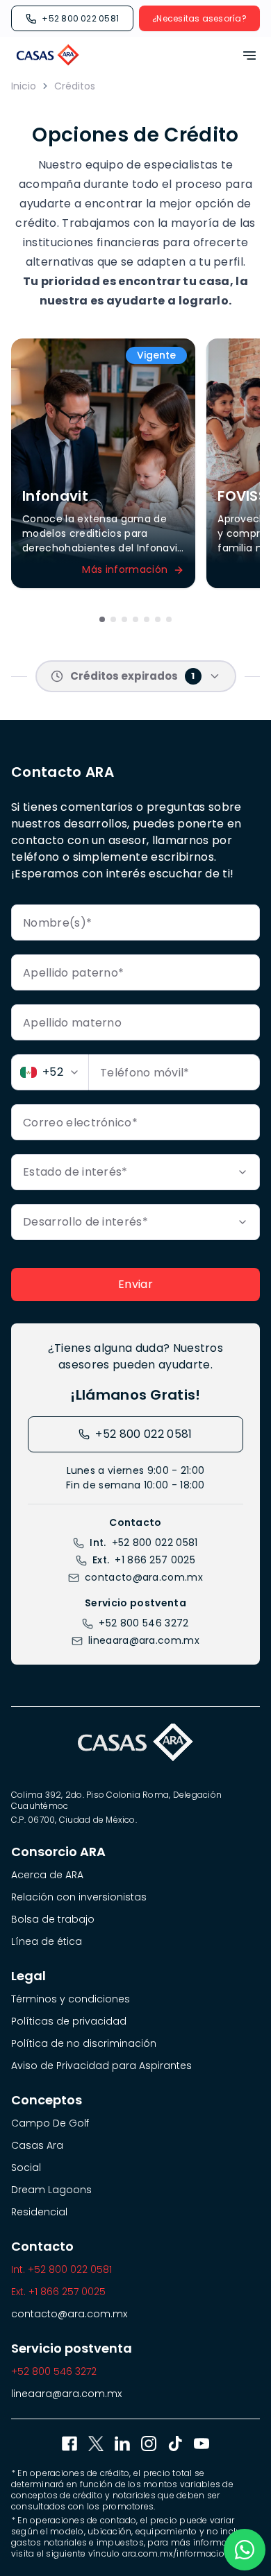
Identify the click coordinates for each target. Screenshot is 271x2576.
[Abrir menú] (245, 55)
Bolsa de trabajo (53, 1919)
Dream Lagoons (51, 2190)
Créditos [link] (75, 86)
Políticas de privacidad (69, 2021)
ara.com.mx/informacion (176, 2553)
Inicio (24, 86)
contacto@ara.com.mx (144, 1577)
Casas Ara (37, 2145)
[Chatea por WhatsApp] (245, 2550)
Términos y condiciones (71, 1999)
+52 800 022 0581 (80, 18)
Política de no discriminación (84, 2043)
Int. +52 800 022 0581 (61, 2269)
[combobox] (50, 1072)
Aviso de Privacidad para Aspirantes (101, 2066)
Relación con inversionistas (79, 1897)
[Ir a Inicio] (48, 55)
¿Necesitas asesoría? (199, 18)
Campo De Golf (50, 2123)
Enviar (135, 1284)
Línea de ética (47, 1941)
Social (26, 2167)
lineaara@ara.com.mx (144, 1640)
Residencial (39, 2212)
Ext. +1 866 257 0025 (58, 2292)
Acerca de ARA (47, 1875)
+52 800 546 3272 (143, 1623)
